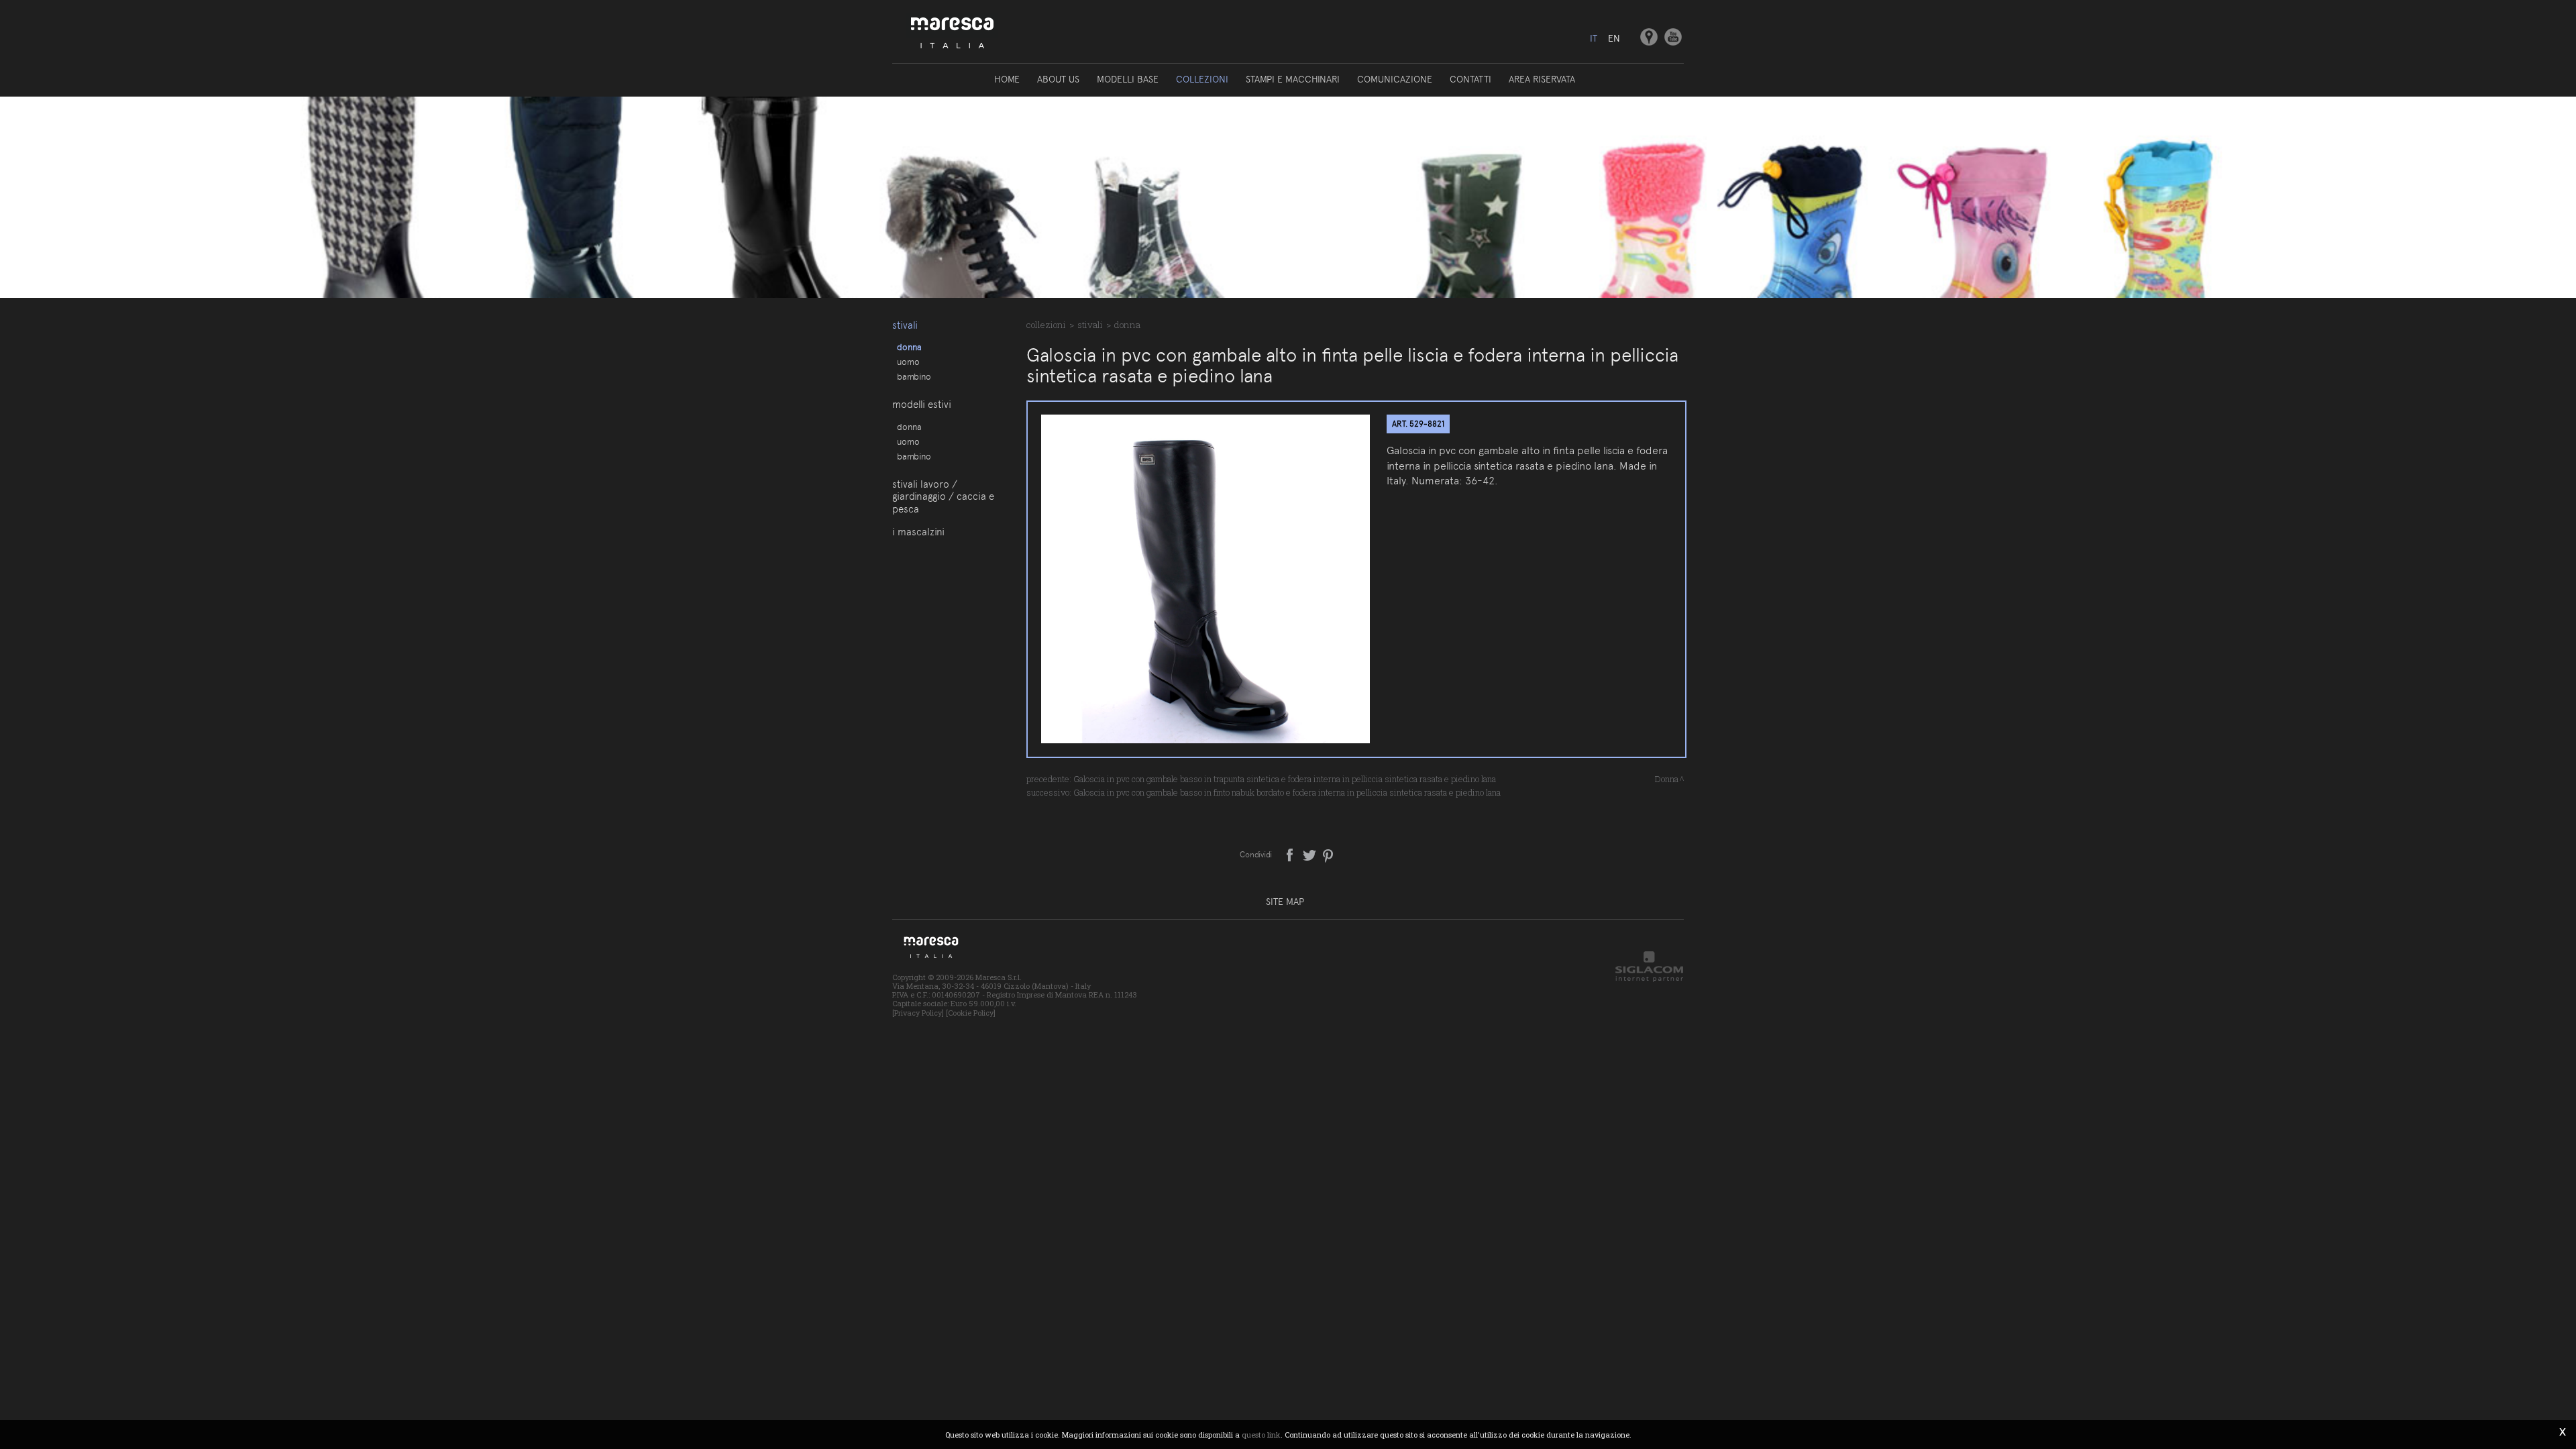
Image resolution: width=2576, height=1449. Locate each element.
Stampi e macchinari (1293, 79)
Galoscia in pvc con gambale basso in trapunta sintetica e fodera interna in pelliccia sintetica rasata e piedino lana (1285, 779)
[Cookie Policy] (971, 1013)
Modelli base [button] (1128, 79)
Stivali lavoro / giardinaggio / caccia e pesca (943, 497)
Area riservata (1542, 79)
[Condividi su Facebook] (1291, 854)
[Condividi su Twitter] (1310, 854)
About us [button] (1058, 79)
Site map (1285, 902)
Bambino (914, 376)
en (1614, 38)
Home (1007, 79)
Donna (909, 347)
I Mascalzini (918, 532)
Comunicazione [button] (1395, 79)
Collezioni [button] (1202, 79)
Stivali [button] (905, 325)
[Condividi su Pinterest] (1329, 854)
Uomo (908, 362)
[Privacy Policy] (918, 1013)
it (1594, 38)
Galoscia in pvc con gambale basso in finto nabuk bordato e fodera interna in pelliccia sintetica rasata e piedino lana (1287, 792)
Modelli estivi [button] (922, 405)
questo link (1261, 1435)
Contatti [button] (1470, 79)
